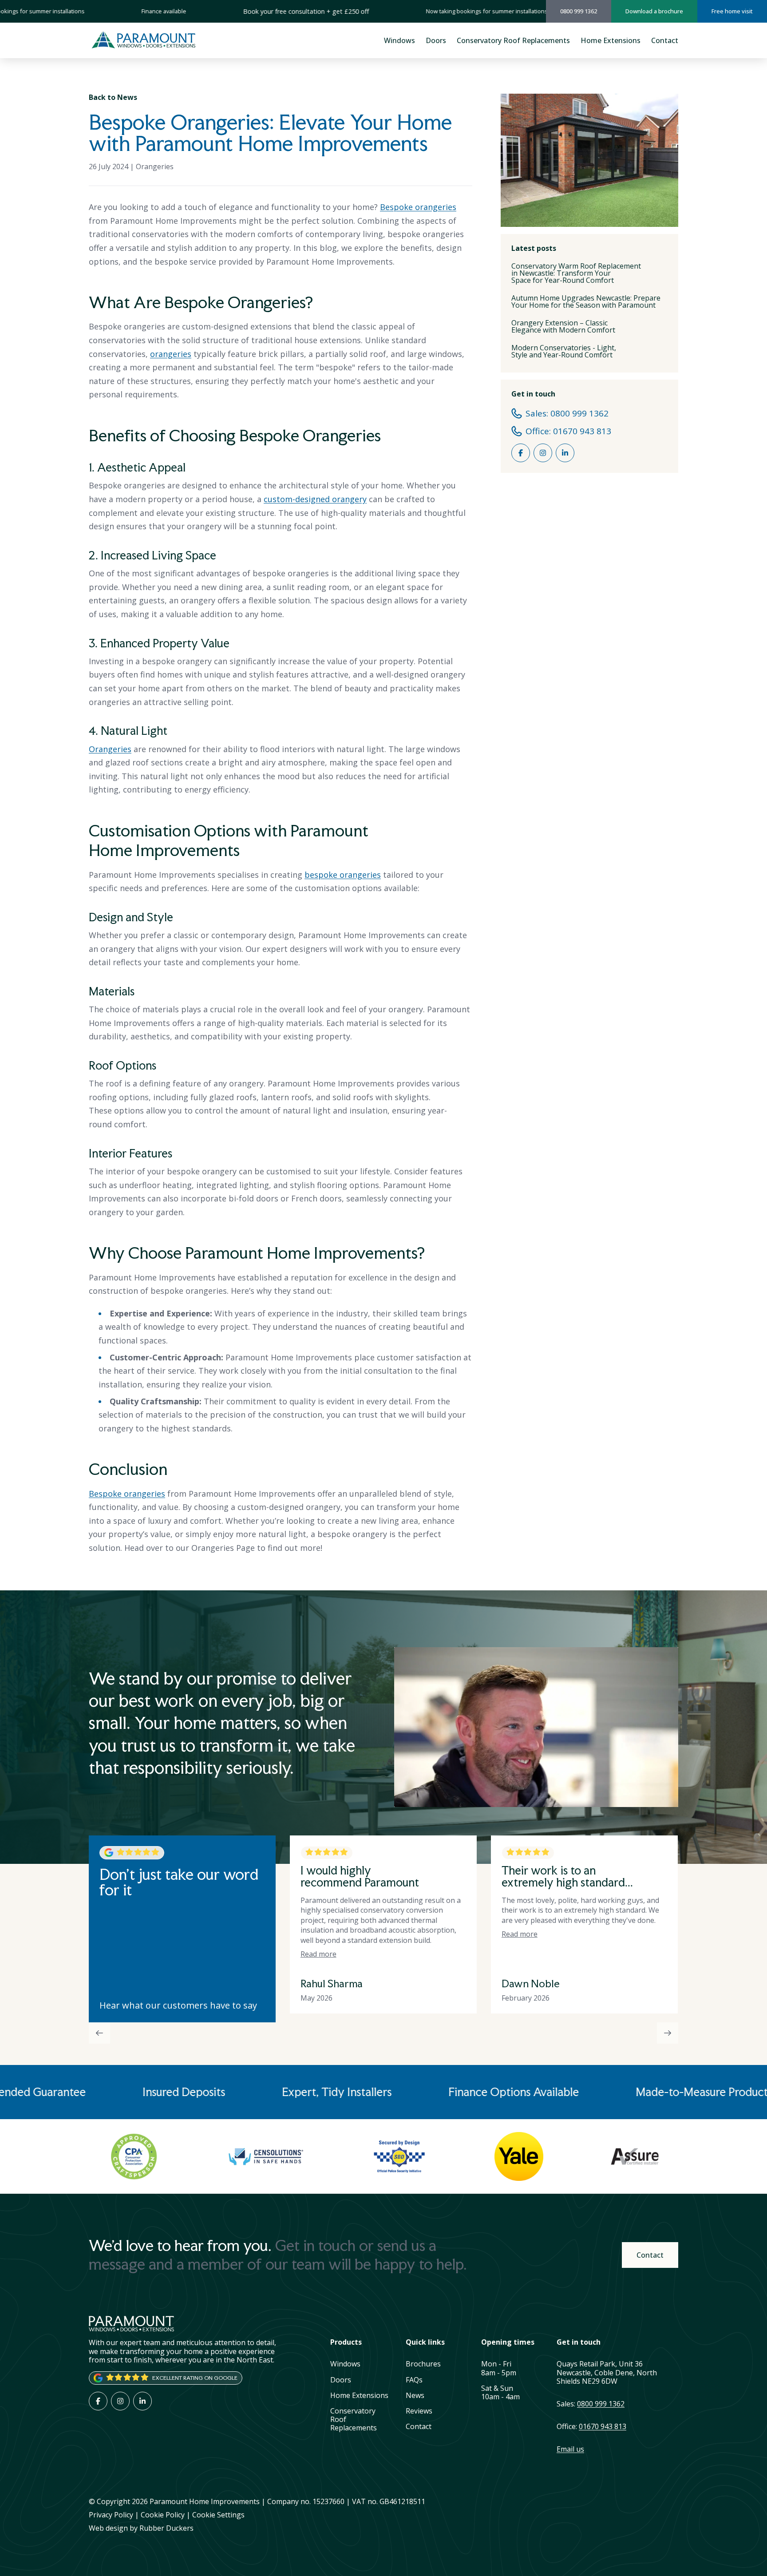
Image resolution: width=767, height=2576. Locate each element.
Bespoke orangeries (418, 207)
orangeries (171, 354)
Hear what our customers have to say (178, 2005)
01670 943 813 (603, 2426)
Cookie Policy (163, 2515)
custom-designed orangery (315, 499)
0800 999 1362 (601, 2404)
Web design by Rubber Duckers (141, 2528)
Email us (570, 2449)
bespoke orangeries (343, 875)
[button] (318, 1934)
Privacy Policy (111, 2515)
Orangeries (155, 166)
